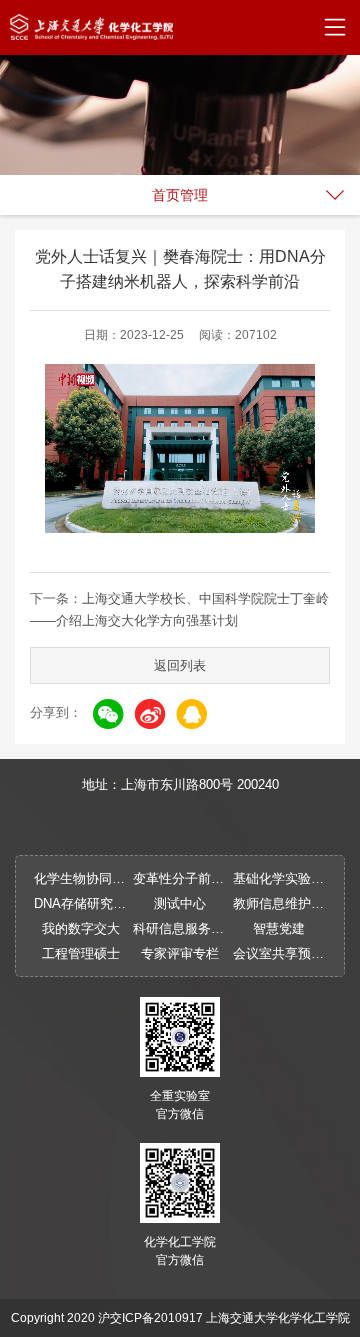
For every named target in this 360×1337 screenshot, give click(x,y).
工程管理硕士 (81, 953)
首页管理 (180, 195)
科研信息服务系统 (179, 928)
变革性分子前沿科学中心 (179, 878)
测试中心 (180, 903)
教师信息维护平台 (279, 903)
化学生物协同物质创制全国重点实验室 (80, 878)
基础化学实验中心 (279, 878)
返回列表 (180, 665)
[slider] (178, 517)
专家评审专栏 (180, 953)
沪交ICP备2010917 (150, 1318)
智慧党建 (279, 928)
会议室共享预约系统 (279, 953)
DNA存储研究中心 (80, 903)
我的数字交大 (81, 928)
